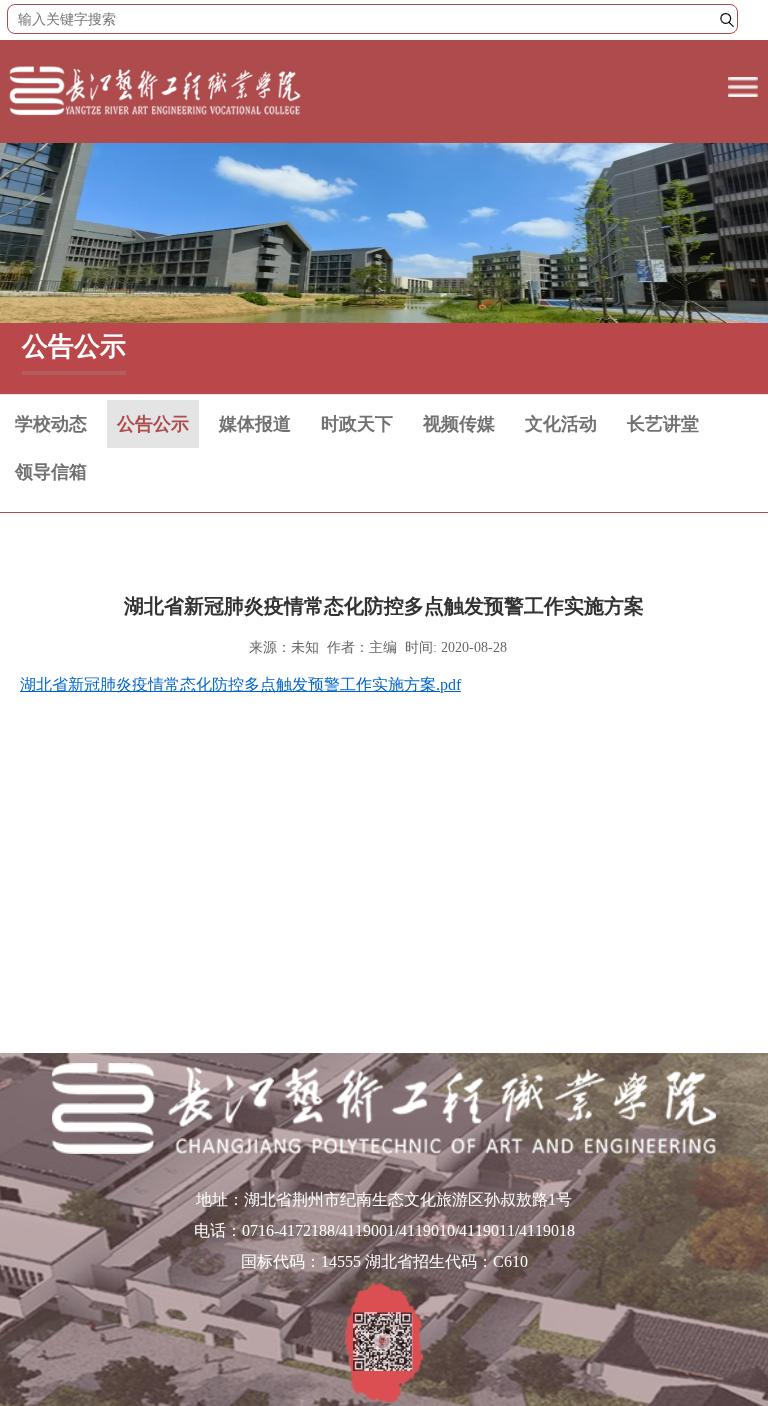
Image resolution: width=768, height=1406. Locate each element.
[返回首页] (155, 116)
